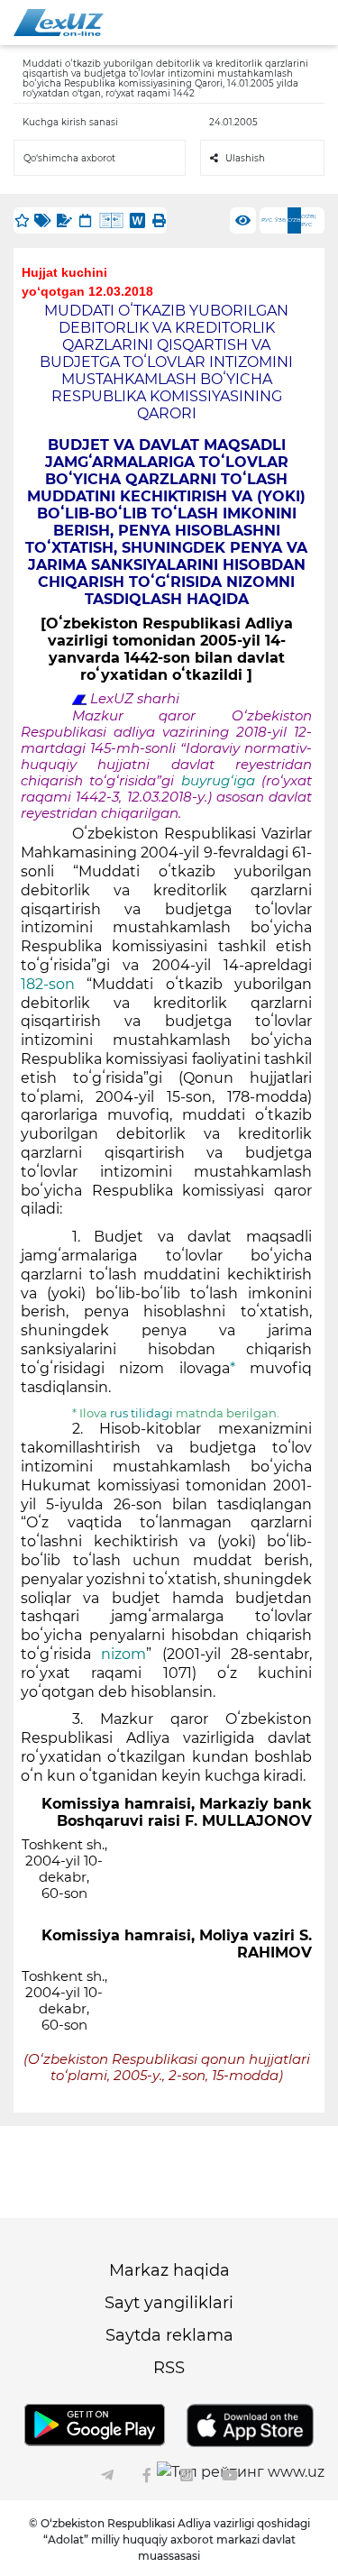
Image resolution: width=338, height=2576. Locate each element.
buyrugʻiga (221, 781)
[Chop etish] (159, 220)
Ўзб (280, 220)
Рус (267, 220)
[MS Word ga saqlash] (137, 220)
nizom (123, 1654)
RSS (169, 2368)
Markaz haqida (169, 2270)
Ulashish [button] (245, 158)
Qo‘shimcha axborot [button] (69, 158)
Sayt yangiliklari (169, 2303)
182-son (48, 984)
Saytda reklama (169, 2335)
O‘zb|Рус (309, 220)
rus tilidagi (143, 1413)
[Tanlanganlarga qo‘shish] (22, 220)
